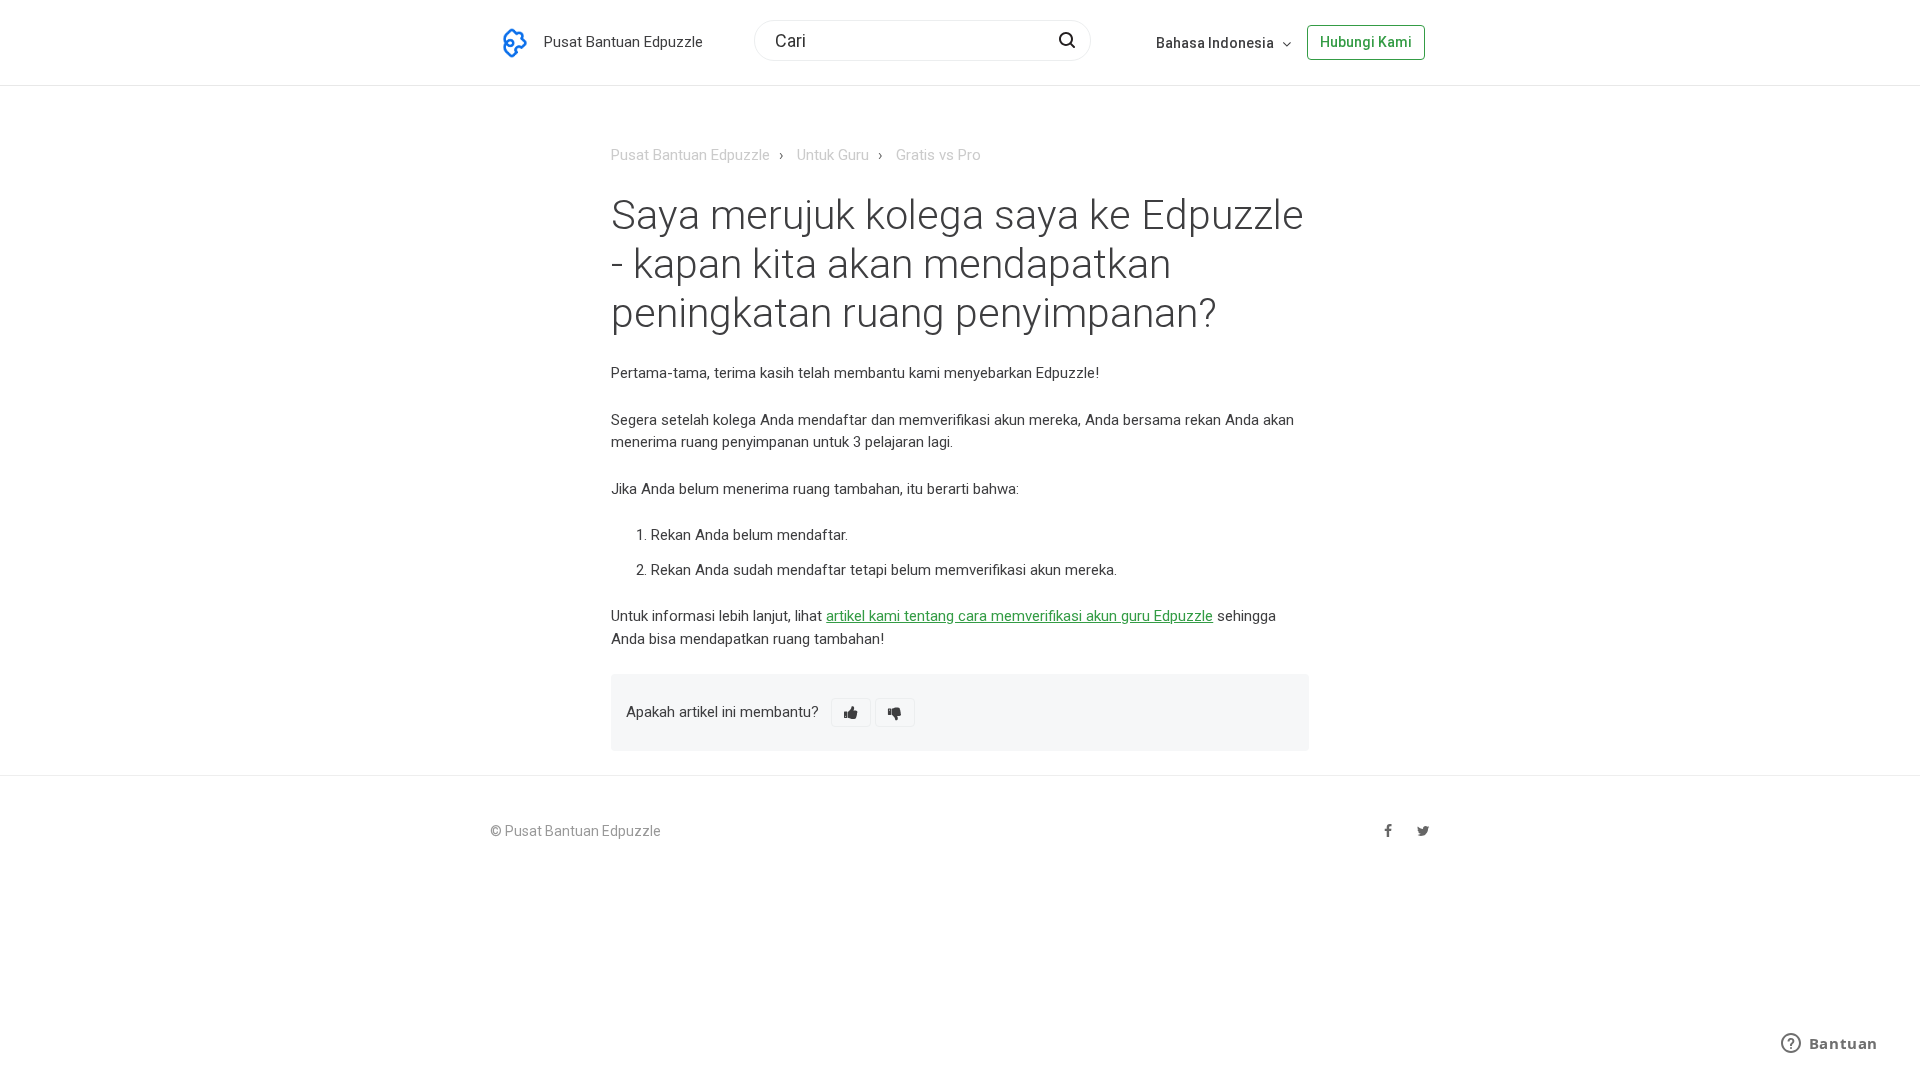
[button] (851, 712)
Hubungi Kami (1366, 42)
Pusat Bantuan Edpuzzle (690, 155)
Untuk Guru (833, 155)
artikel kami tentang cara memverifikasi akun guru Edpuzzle (1019, 616)
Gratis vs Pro (938, 155)
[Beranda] (515, 43)
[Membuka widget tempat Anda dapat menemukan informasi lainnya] (1829, 1045)
